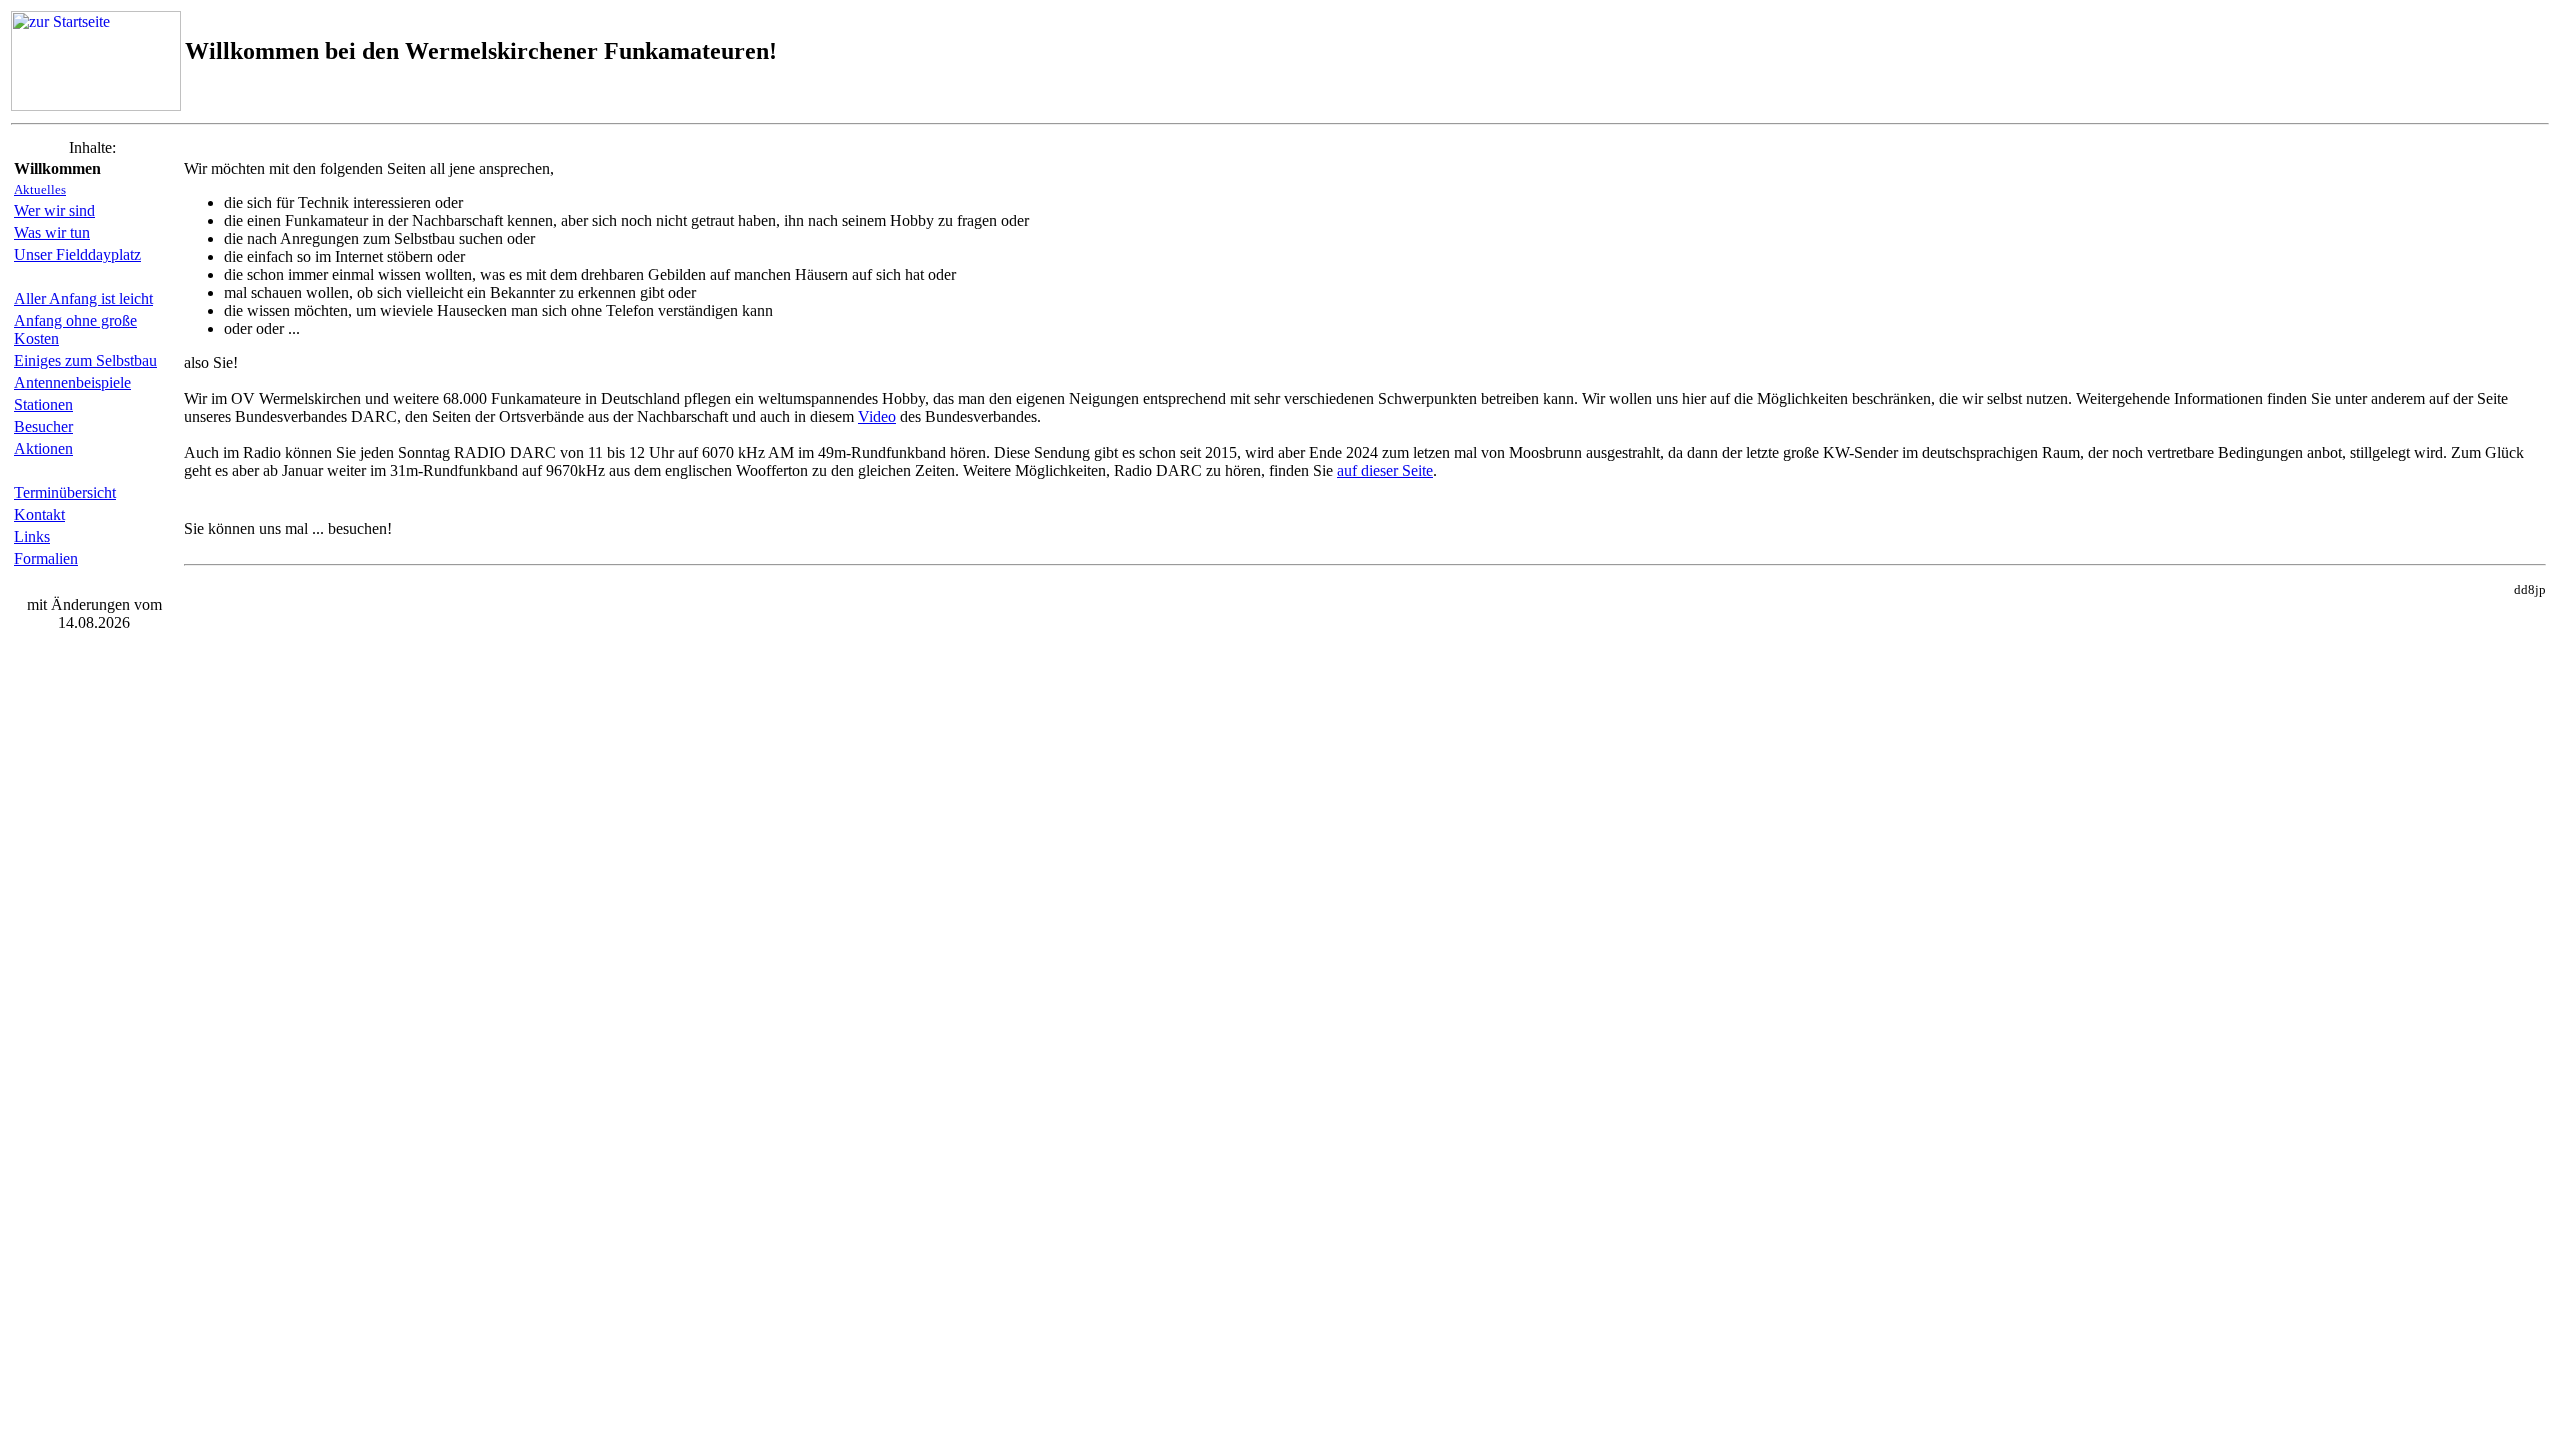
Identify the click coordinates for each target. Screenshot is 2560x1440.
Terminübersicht (65, 492)
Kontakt (39, 514)
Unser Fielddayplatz (77, 254)
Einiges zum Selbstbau (85, 360)
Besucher (43, 426)
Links (32, 536)
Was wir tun (52, 232)
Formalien (46, 558)
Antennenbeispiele (72, 382)
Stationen (43, 404)
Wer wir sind (54, 210)
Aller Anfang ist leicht (83, 298)
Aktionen (43, 448)
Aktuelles (40, 189)
